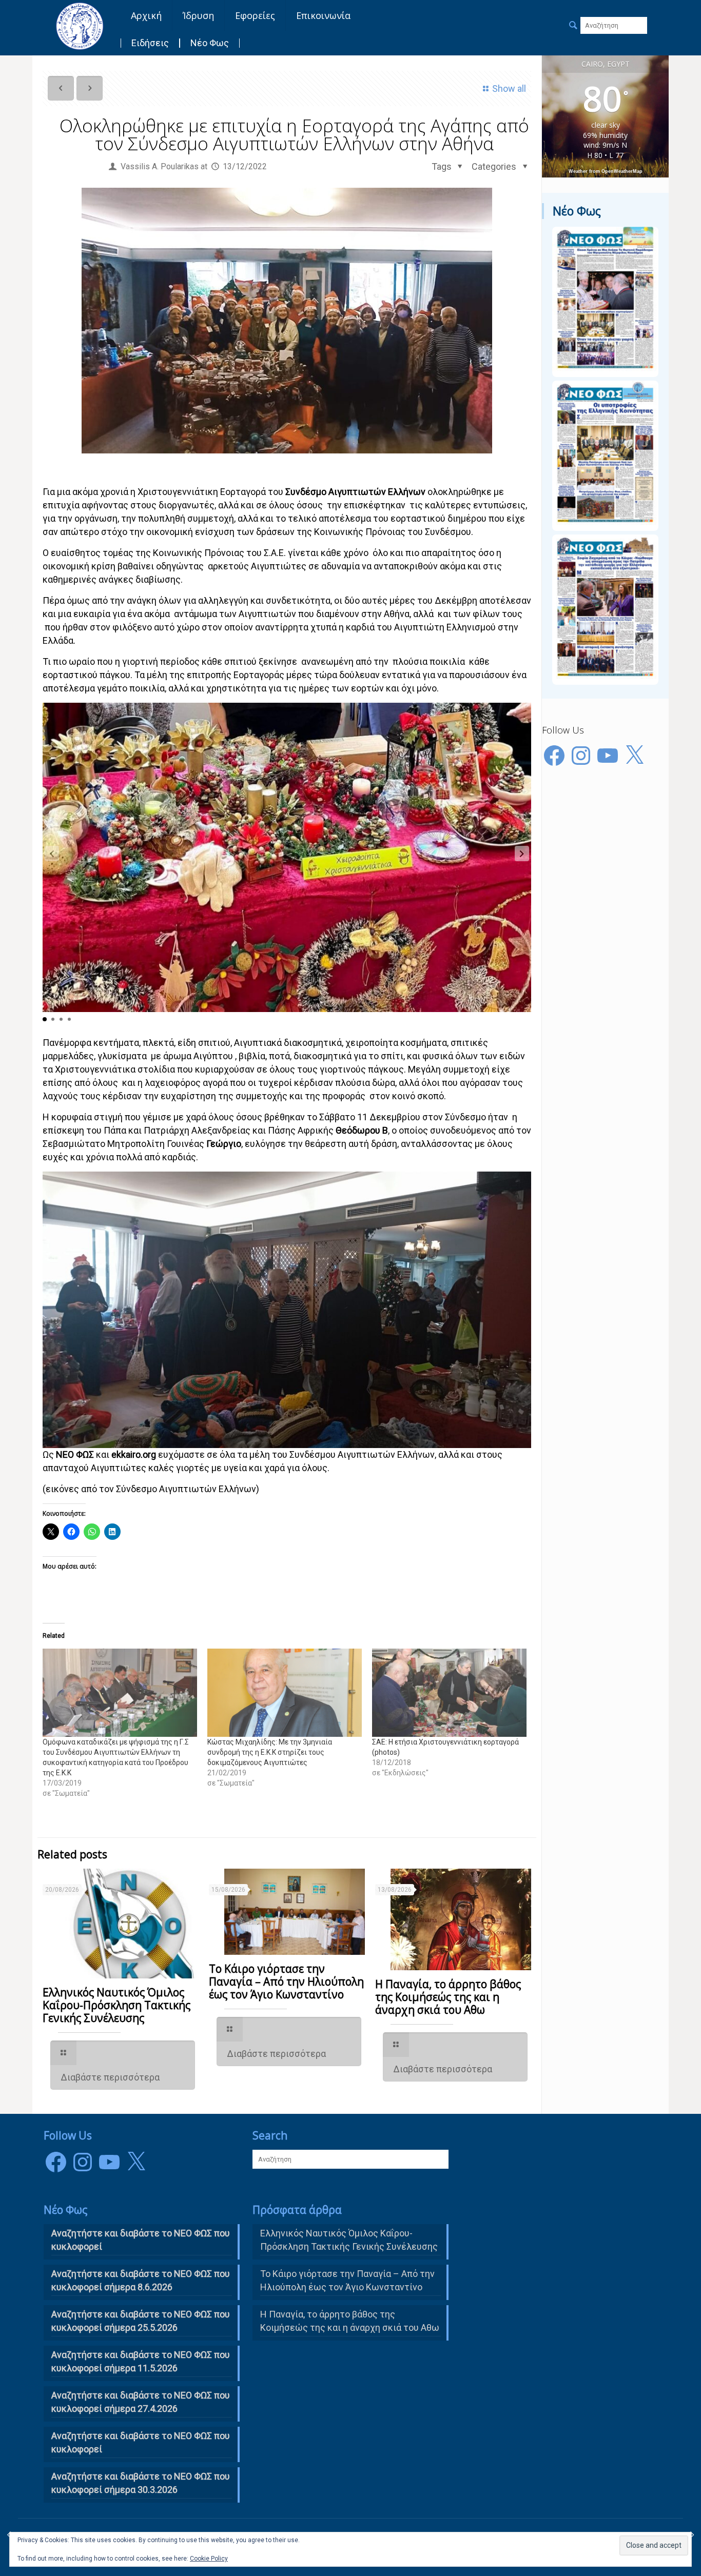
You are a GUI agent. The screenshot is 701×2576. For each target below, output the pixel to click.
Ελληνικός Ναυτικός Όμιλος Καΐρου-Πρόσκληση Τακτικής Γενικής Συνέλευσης (116, 2005)
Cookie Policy (209, 2559)
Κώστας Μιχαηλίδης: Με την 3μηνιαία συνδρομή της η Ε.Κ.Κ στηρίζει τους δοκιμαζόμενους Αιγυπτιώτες (270, 1752)
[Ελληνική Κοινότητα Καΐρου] (80, 26)
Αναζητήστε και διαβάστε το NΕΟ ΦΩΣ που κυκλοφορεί (141, 2240)
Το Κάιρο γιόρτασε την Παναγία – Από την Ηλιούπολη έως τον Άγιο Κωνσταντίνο (286, 1981)
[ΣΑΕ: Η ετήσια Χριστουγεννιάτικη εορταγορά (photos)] (449, 1693)
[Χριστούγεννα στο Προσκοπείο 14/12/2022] (692, 2535)
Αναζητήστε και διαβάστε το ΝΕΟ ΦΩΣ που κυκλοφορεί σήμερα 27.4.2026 (141, 2402)
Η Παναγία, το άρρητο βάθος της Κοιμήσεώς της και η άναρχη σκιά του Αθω (448, 1997)
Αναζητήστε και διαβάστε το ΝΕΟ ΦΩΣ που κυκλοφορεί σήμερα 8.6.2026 (141, 2280)
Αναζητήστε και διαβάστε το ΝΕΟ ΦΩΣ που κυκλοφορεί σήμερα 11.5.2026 (141, 2361)
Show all (509, 88)
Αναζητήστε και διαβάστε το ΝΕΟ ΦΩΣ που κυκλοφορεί (141, 2442)
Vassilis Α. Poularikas (160, 166)
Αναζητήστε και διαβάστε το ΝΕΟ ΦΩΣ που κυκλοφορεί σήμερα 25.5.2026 (141, 2321)
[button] (522, 854)
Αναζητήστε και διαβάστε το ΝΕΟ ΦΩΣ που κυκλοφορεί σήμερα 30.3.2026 (141, 2483)
